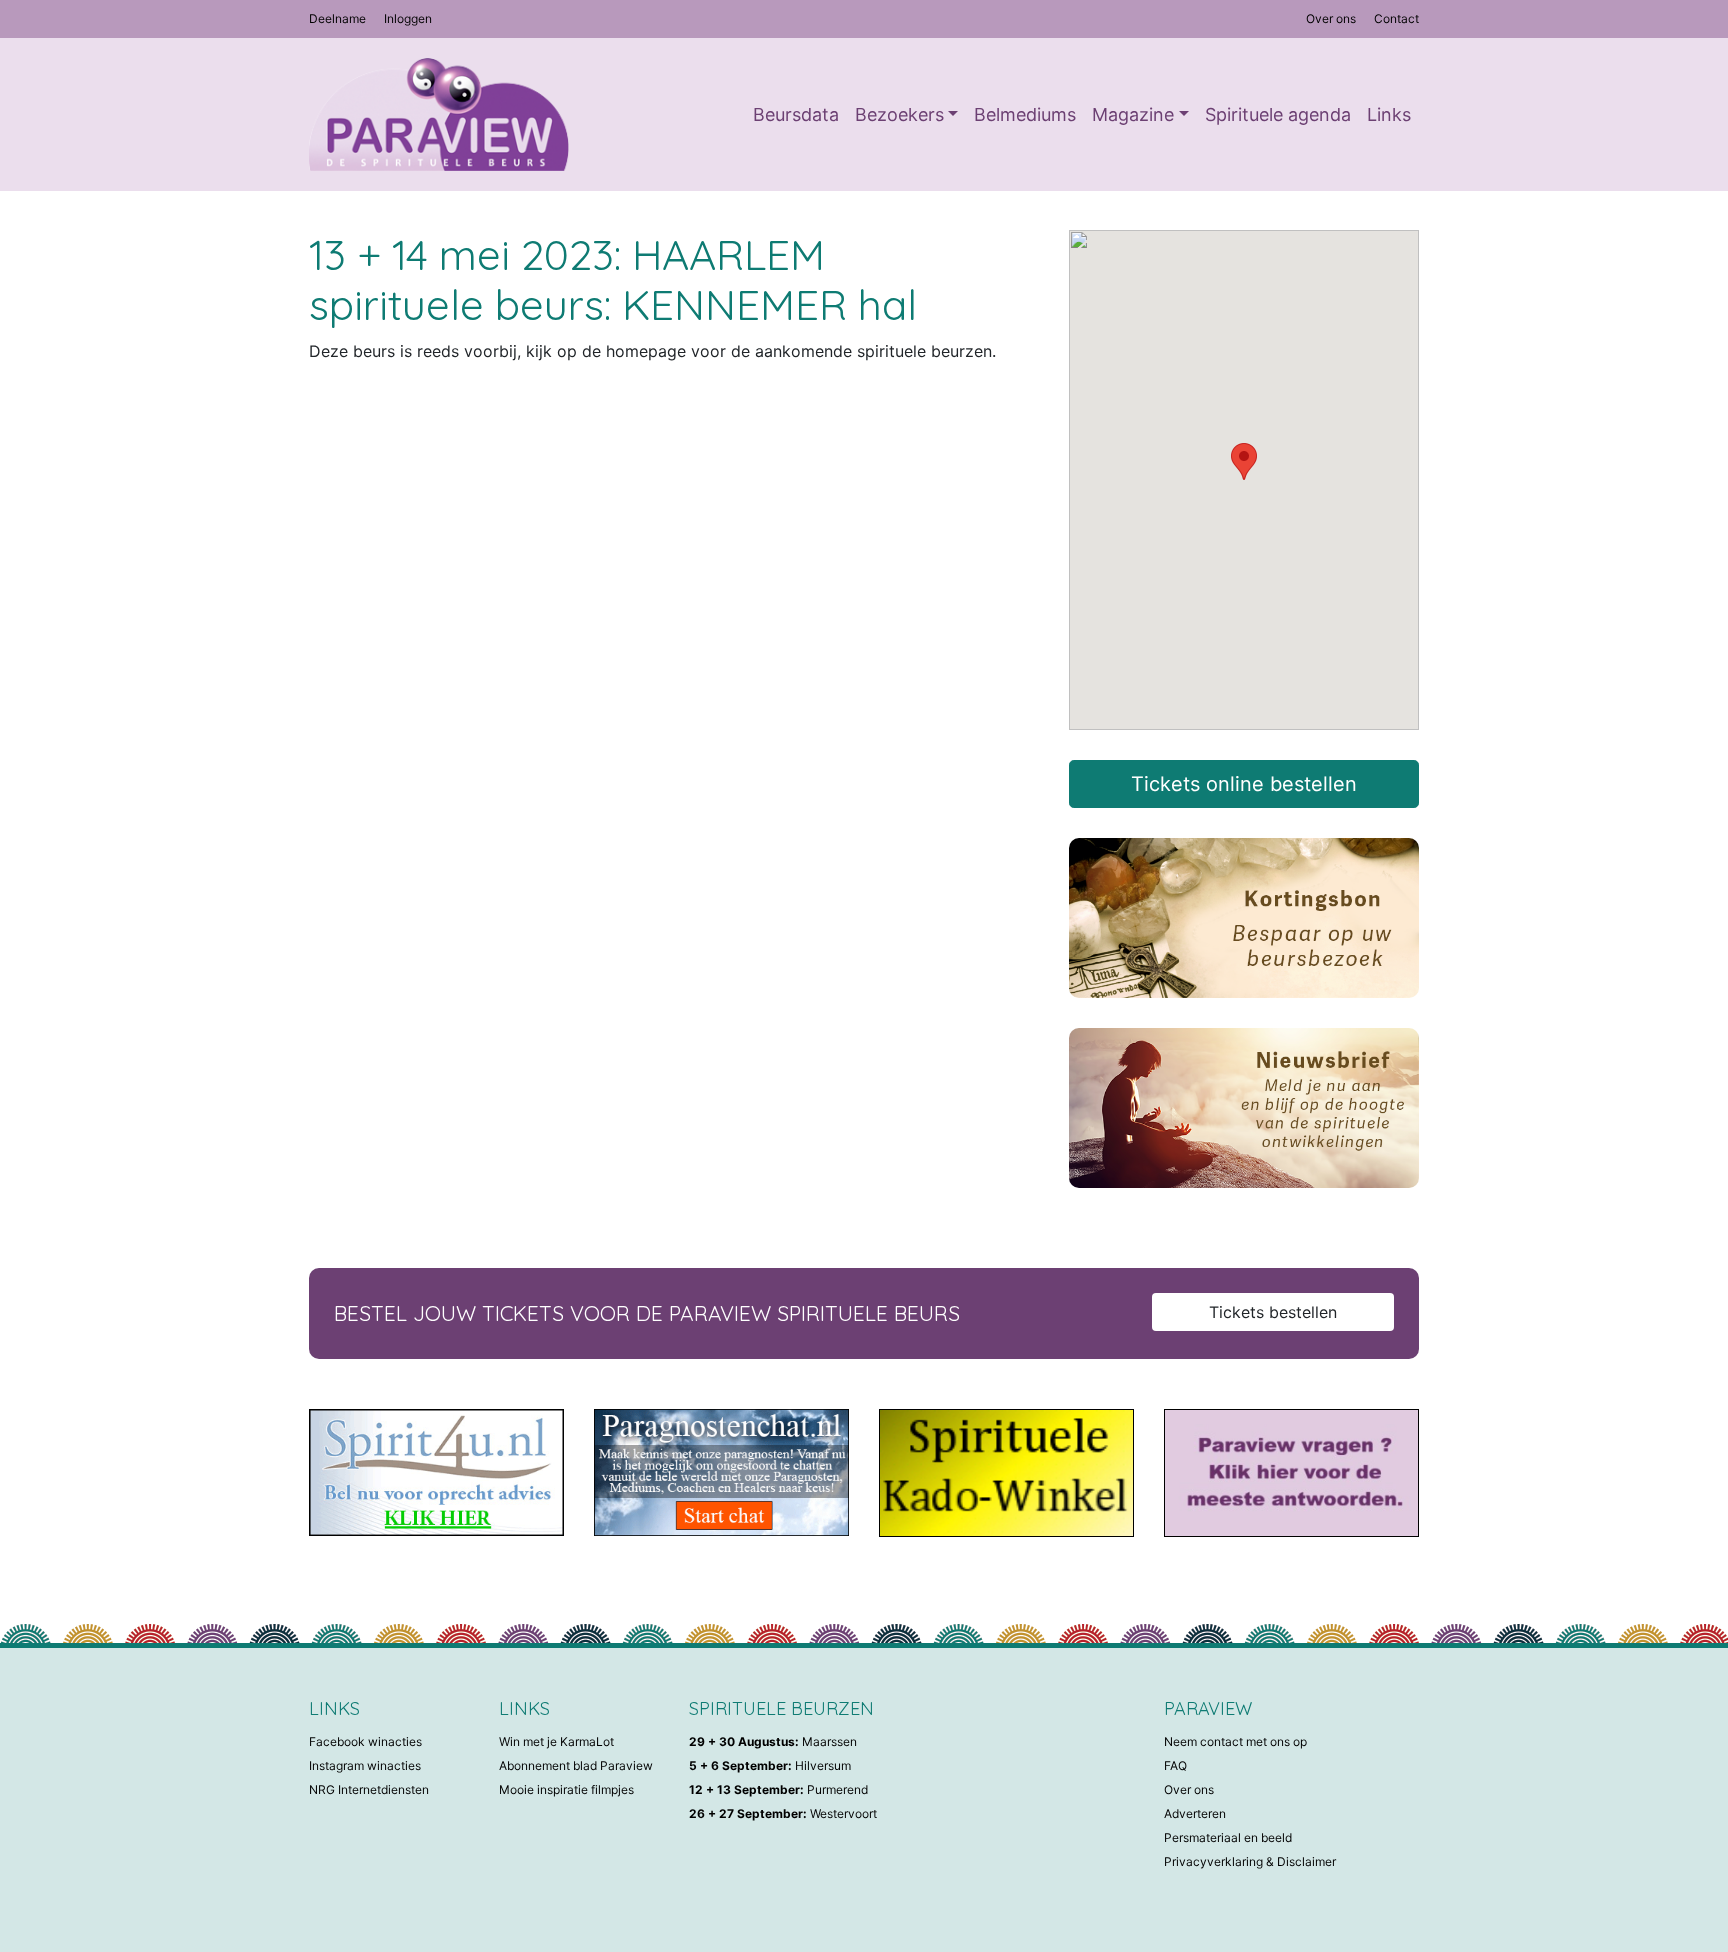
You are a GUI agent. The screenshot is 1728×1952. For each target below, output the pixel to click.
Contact (1396, 18)
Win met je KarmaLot (556, 1741)
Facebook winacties (365, 1741)
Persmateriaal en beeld (1228, 1837)
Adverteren (1195, 1813)
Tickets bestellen (1273, 1312)
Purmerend (778, 1789)
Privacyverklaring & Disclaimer (1250, 1861)
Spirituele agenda (1278, 114)
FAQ (1175, 1765)
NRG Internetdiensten (369, 1789)
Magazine (1133, 114)
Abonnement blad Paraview (576, 1765)
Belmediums (1025, 114)
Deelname (337, 18)
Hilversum (770, 1765)
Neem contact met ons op (1235, 1741)
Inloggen (408, 18)
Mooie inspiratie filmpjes (566, 1789)
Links (1389, 114)
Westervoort (783, 1813)
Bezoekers (899, 114)
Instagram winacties (365, 1765)
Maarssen (773, 1741)
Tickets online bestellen (1244, 784)
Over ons (1331, 18)
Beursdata (796, 114)
